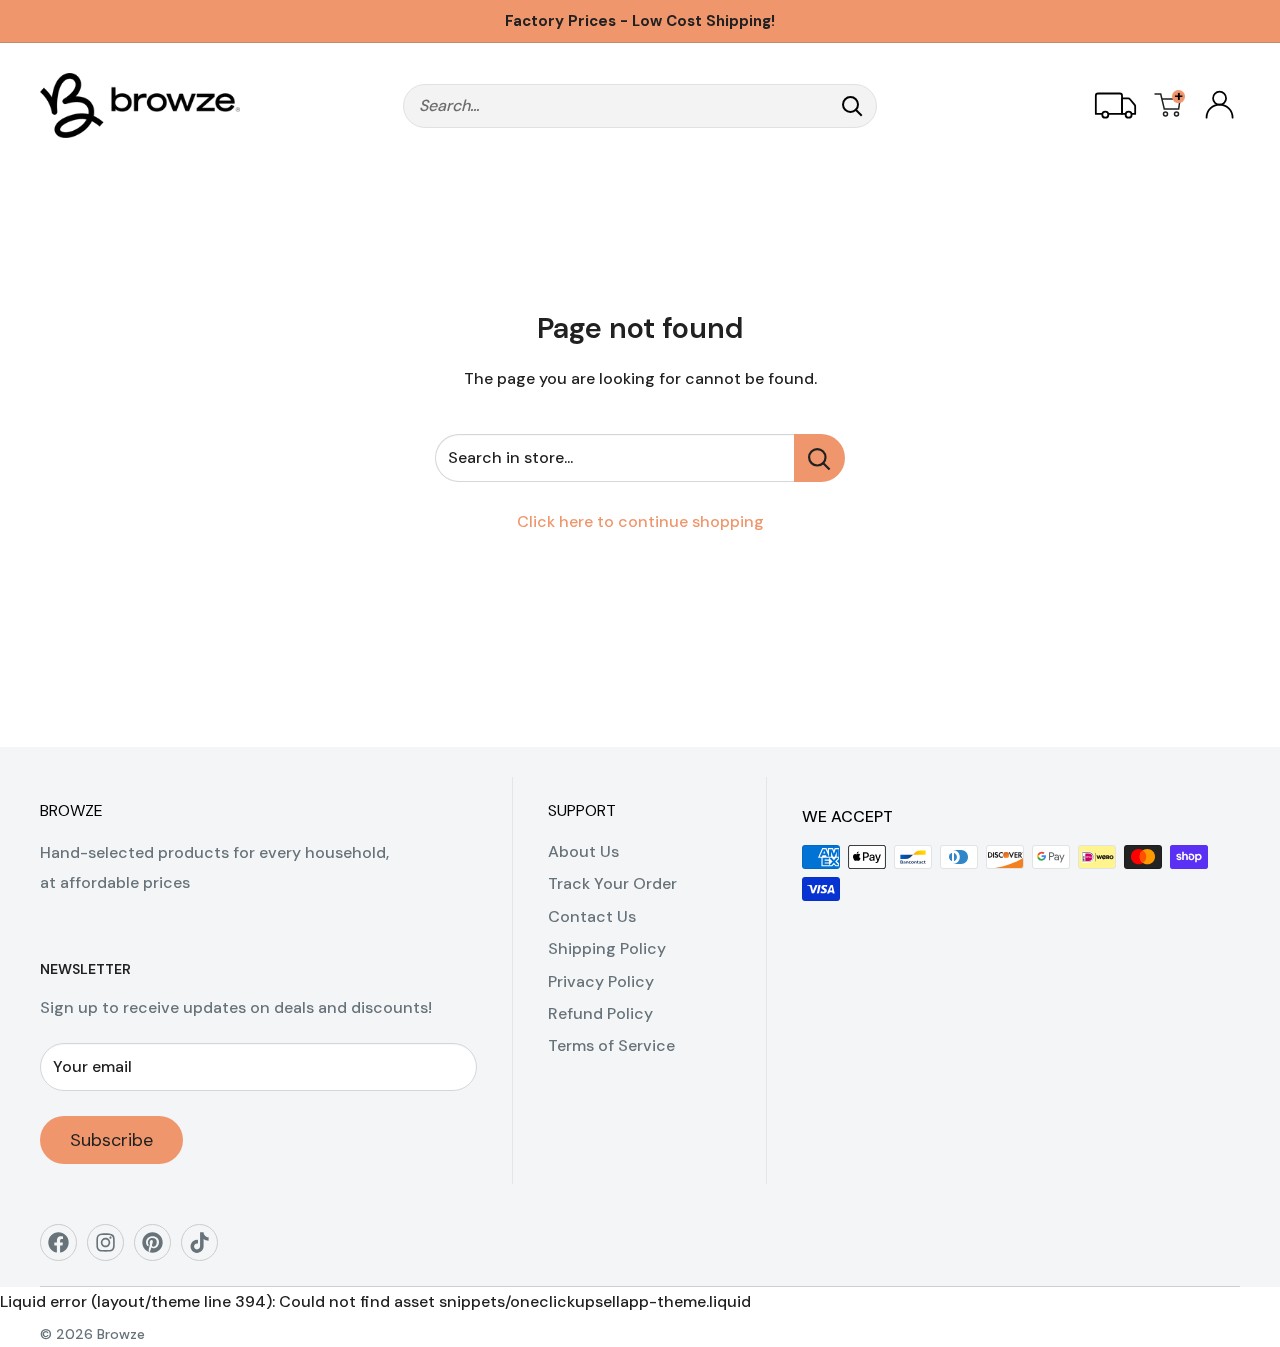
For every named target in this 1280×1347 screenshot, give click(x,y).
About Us (583, 851)
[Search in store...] (819, 458)
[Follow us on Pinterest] (159, 1249)
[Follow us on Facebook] (65, 1249)
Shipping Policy (607, 948)
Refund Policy (600, 1013)
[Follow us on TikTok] (206, 1249)
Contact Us (592, 916)
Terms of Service (611, 1045)
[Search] (852, 106)
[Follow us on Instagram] (112, 1249)
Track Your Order (612, 883)
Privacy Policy (601, 981)
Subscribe (111, 1140)
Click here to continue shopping (640, 521)
